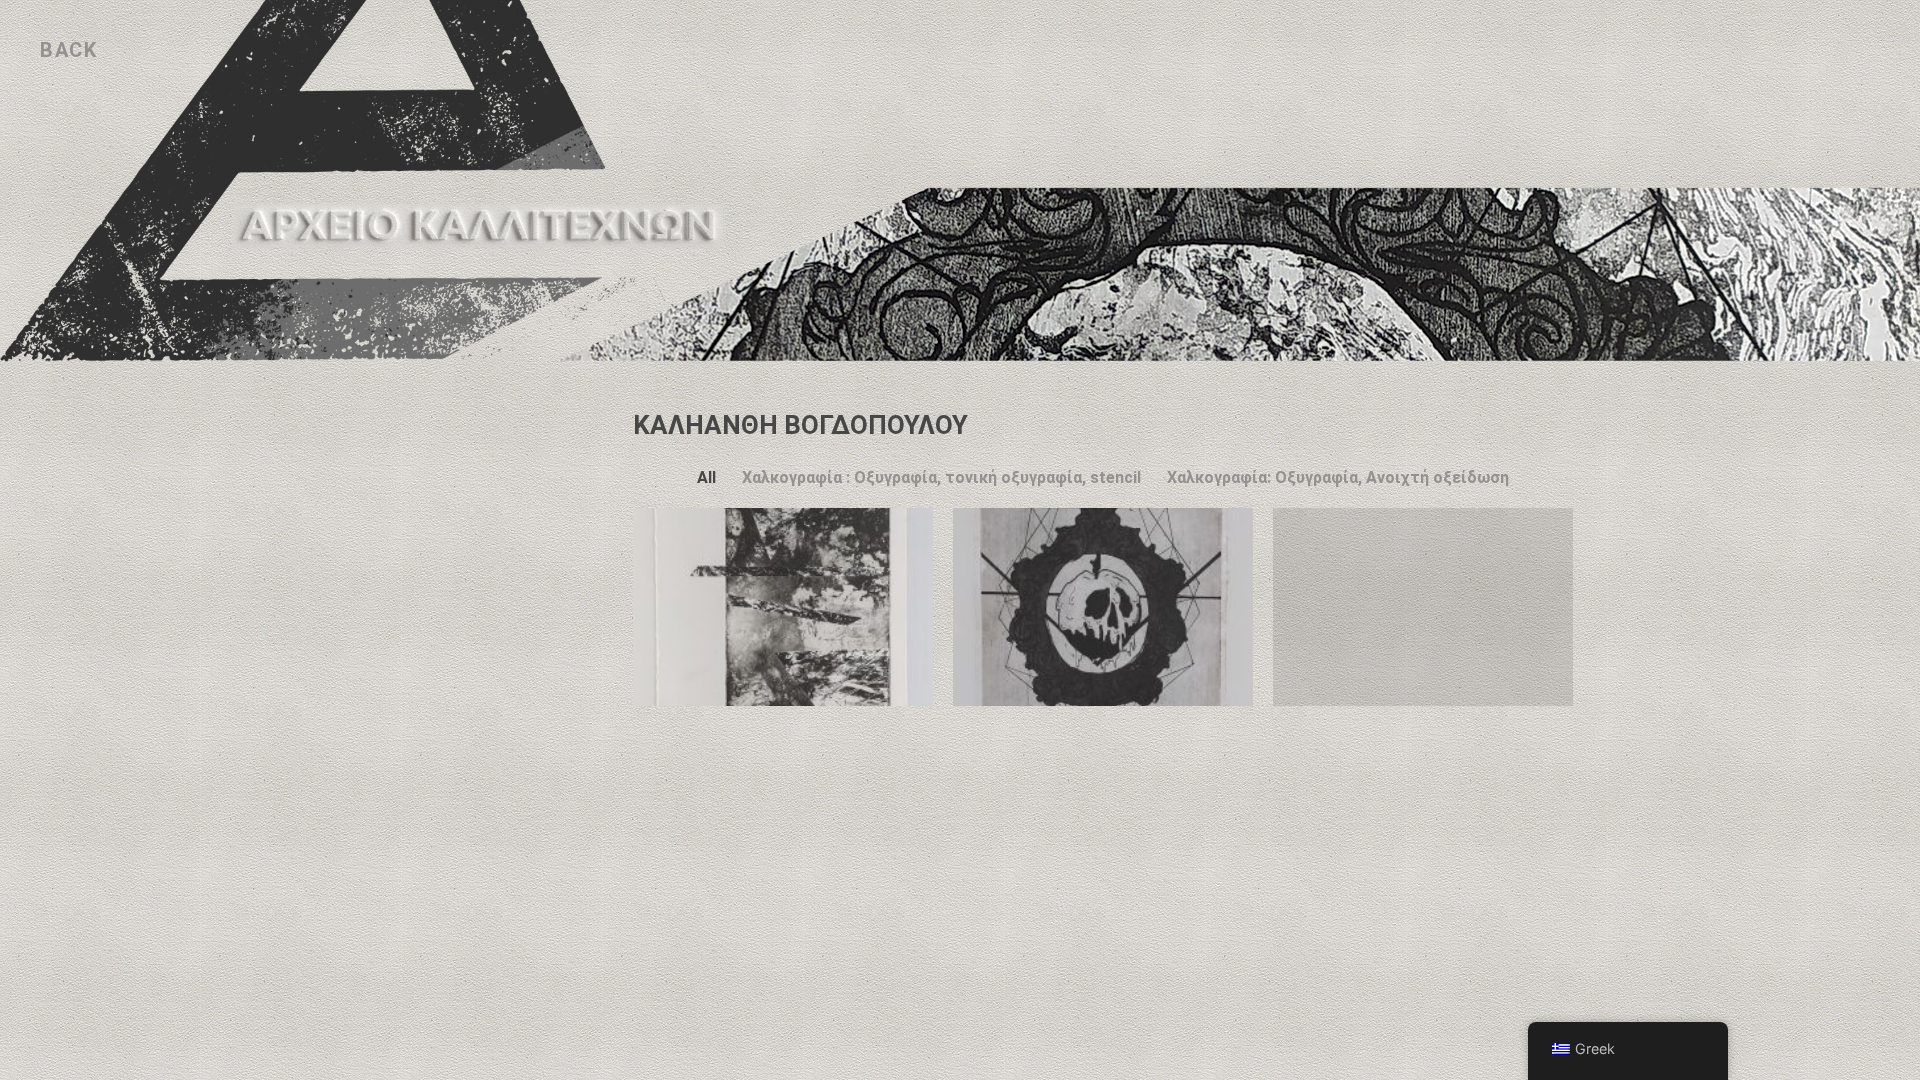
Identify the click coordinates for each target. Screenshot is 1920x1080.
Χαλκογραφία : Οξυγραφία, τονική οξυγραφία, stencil (941, 477)
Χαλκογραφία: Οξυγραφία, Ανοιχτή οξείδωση (1338, 477)
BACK (68, 50)
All (706, 477)
